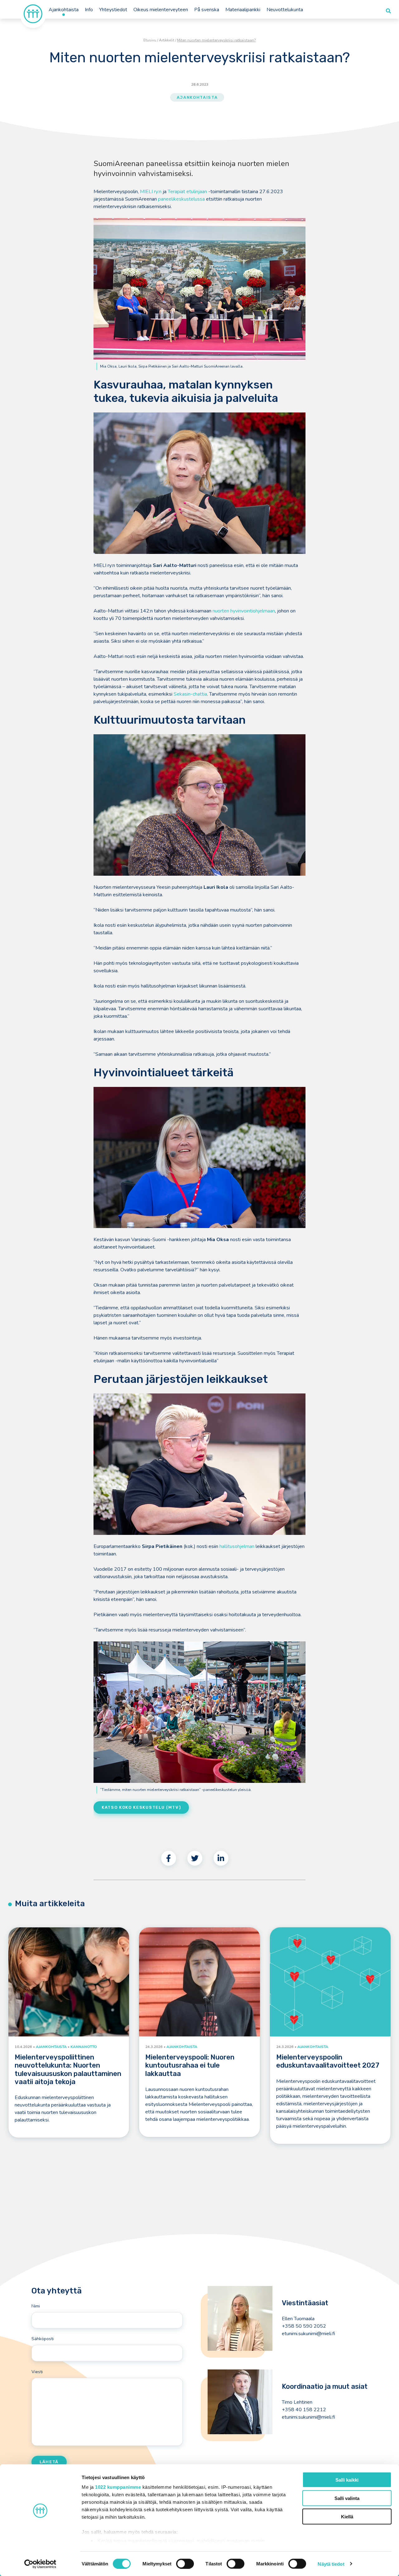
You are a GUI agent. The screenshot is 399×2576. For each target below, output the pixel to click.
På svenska (207, 10)
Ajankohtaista (64, 10)
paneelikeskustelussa (181, 199)
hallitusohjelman (237, 1546)
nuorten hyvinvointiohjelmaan (244, 611)
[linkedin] (221, 1858)
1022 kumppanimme (118, 2487)
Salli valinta (347, 2498)
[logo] (33, 13)
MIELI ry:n (151, 192)
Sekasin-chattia (190, 694)
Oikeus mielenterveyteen (161, 10)
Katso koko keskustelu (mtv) (141, 1807)
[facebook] (169, 1858)
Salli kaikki (347, 2480)
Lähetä (49, 2462)
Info (89, 10)
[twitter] (195, 1858)
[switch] (185, 2564)
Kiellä (347, 2516)
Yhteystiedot (113, 10)
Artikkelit (167, 40)
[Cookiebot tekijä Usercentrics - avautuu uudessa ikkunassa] (40, 2564)
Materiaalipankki (243, 10)
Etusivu (150, 40)
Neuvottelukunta (285, 10)
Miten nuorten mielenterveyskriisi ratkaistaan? (216, 40)
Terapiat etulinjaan (187, 192)
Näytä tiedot (331, 2564)
